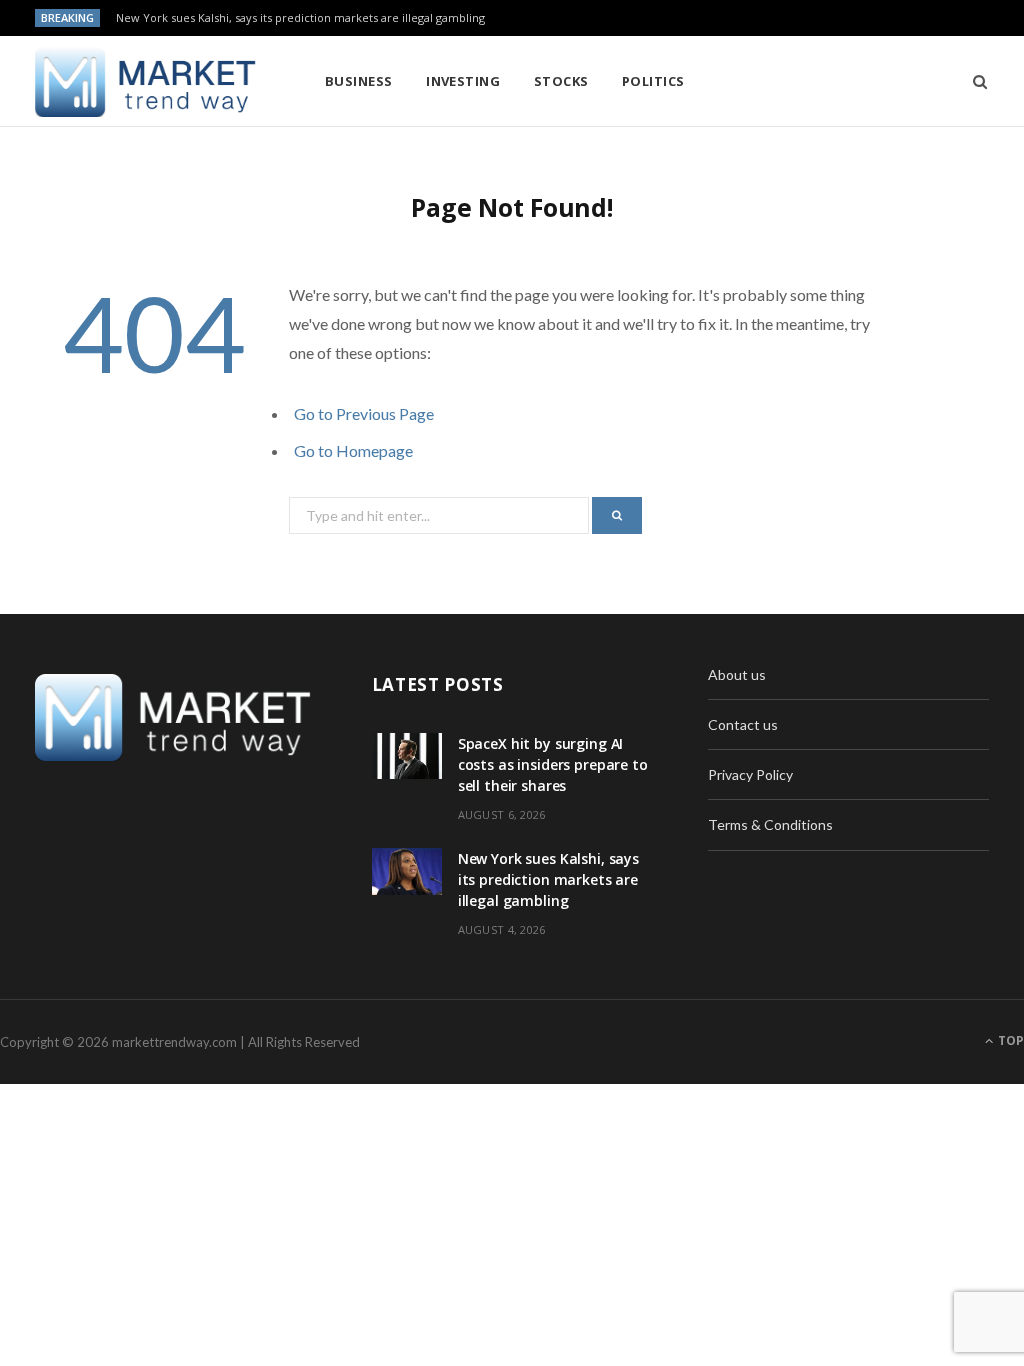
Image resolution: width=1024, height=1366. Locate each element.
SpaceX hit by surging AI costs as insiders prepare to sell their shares (553, 764)
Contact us (743, 724)
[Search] (973, 81)
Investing (463, 81)
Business (359, 81)
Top (1009, 1040)
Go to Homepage (353, 450)
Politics (653, 81)
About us (737, 674)
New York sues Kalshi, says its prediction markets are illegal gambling (300, 18)
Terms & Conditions (770, 824)
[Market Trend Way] (147, 82)
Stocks (561, 81)
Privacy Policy (750, 774)
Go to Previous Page (364, 413)
